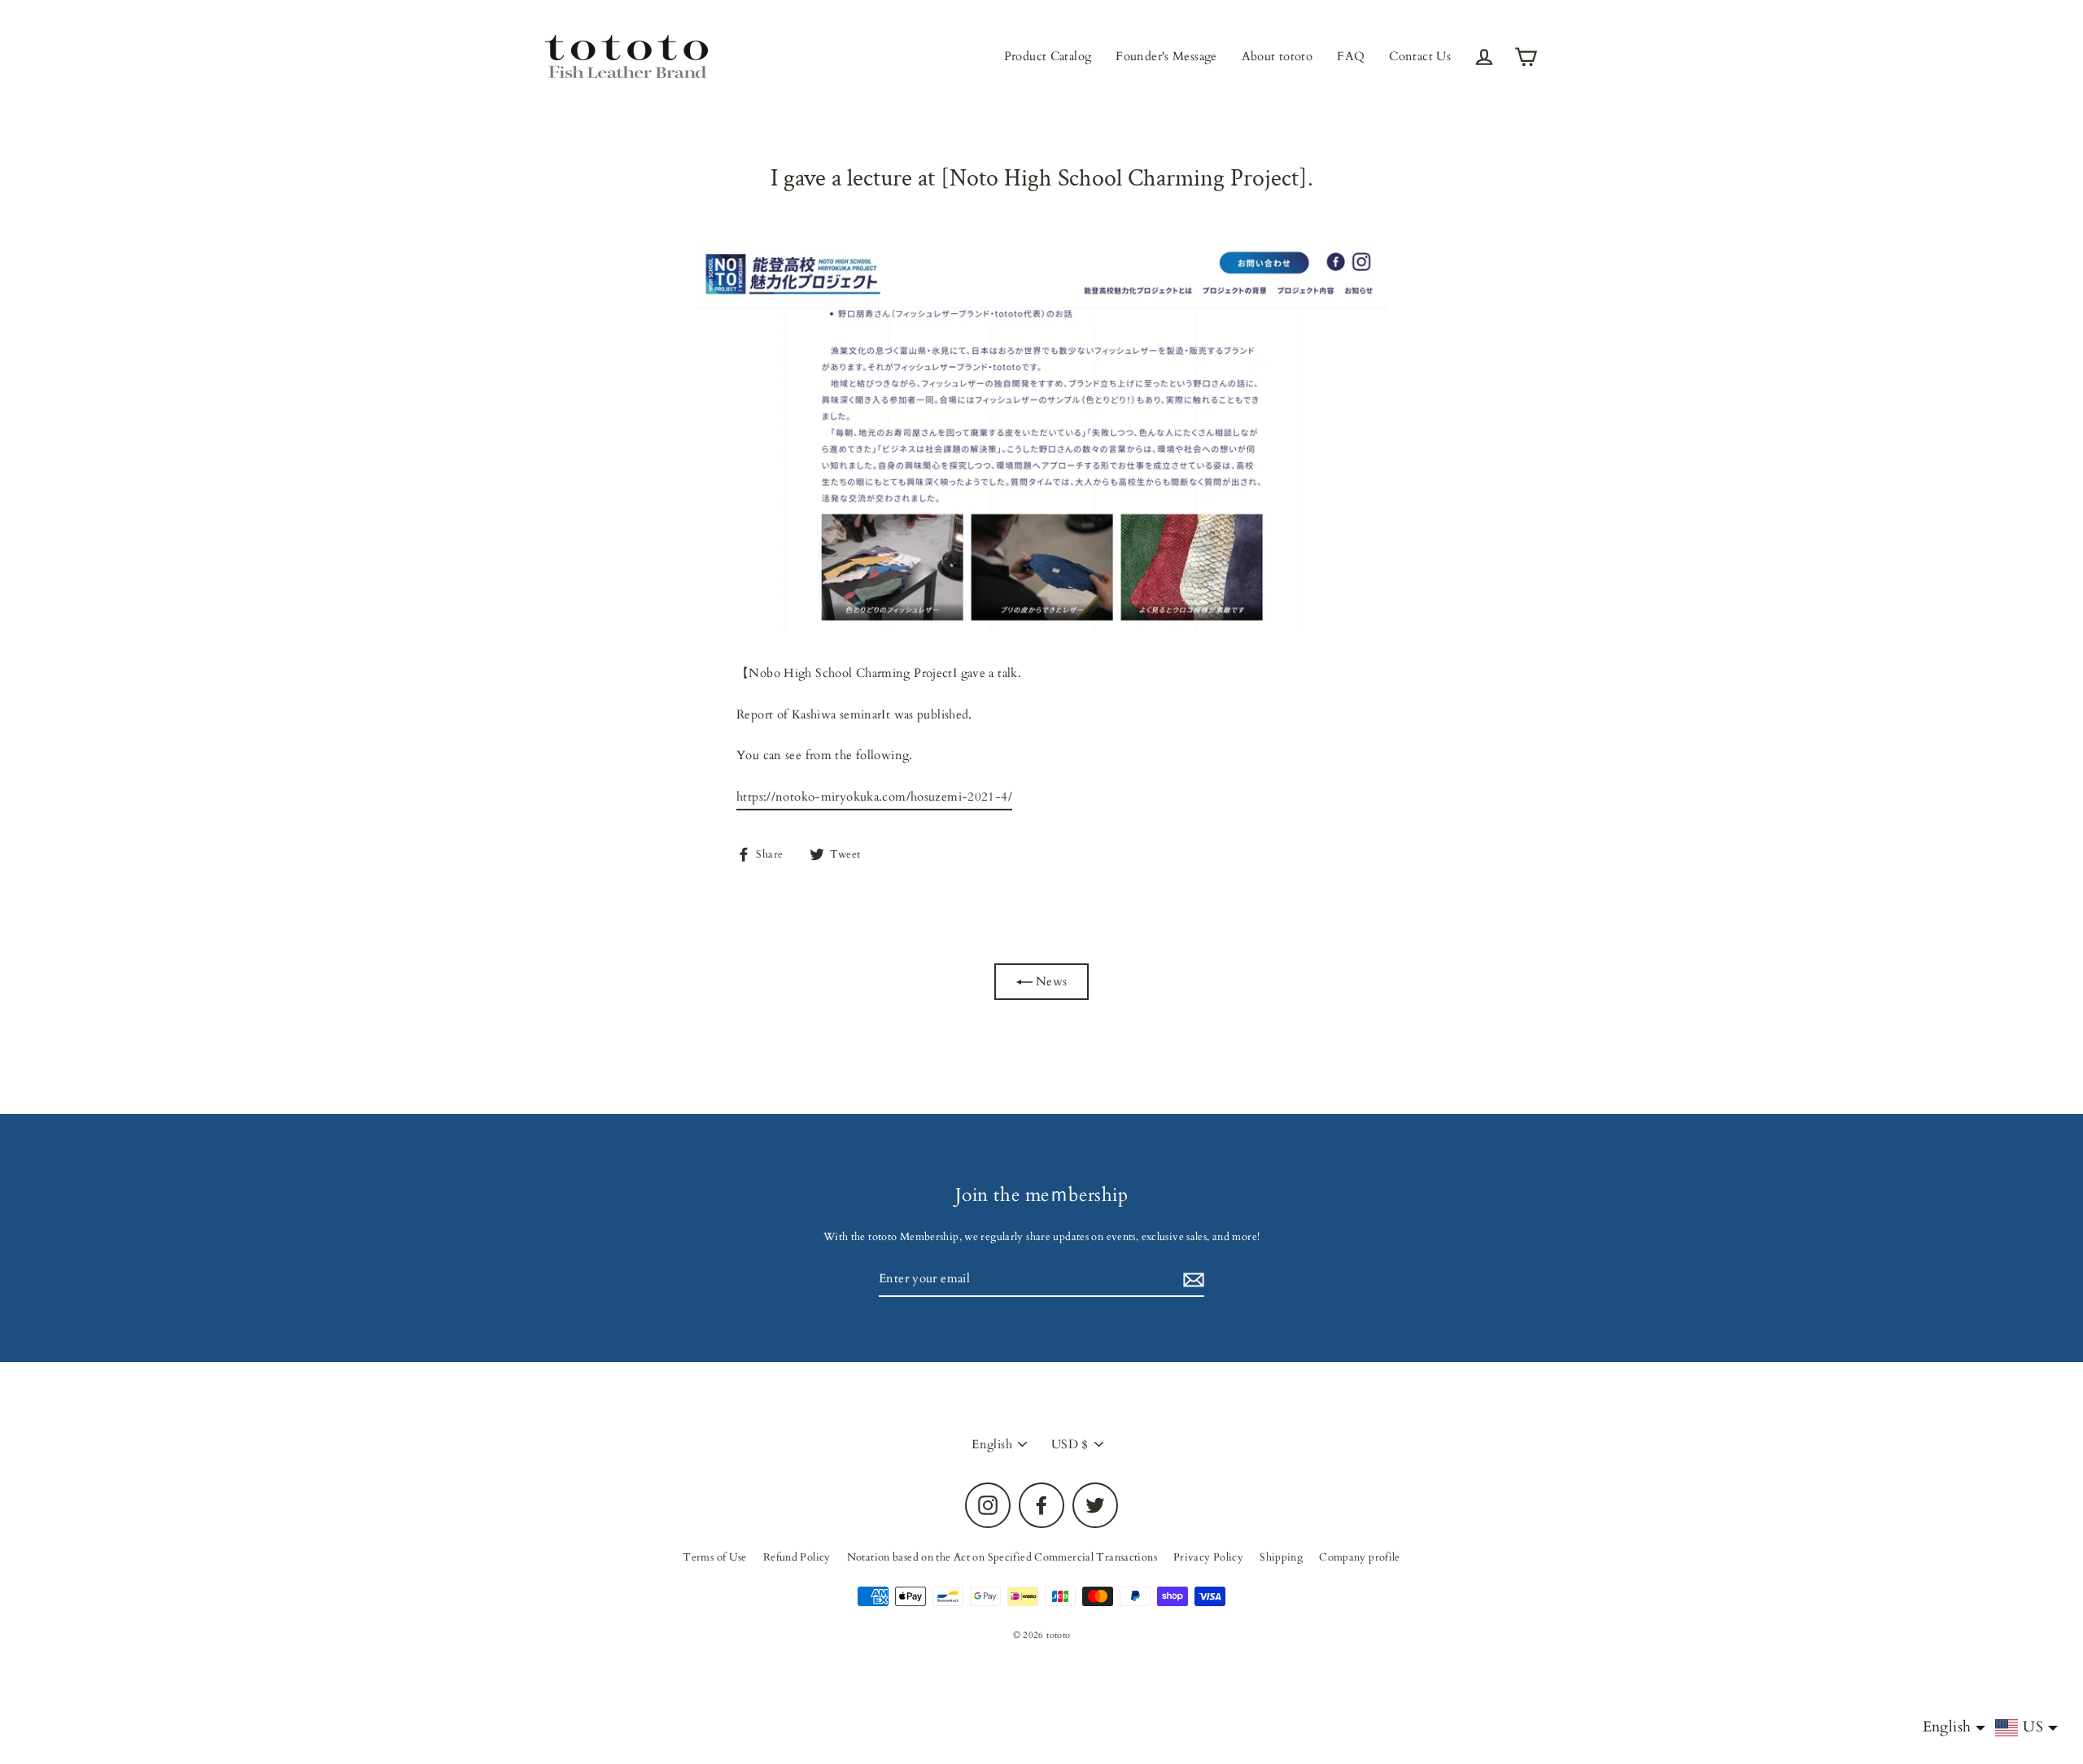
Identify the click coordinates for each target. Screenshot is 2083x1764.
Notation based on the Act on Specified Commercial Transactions (1002, 1557)
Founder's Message (1166, 56)
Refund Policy (797, 1557)
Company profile (1360, 1557)
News (1050, 981)
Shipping (1281, 1557)
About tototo (1277, 56)
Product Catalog (1048, 56)
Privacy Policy (1208, 1557)
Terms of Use (715, 1557)
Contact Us (1420, 56)
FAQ (1351, 56)
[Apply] (1191, 1280)
